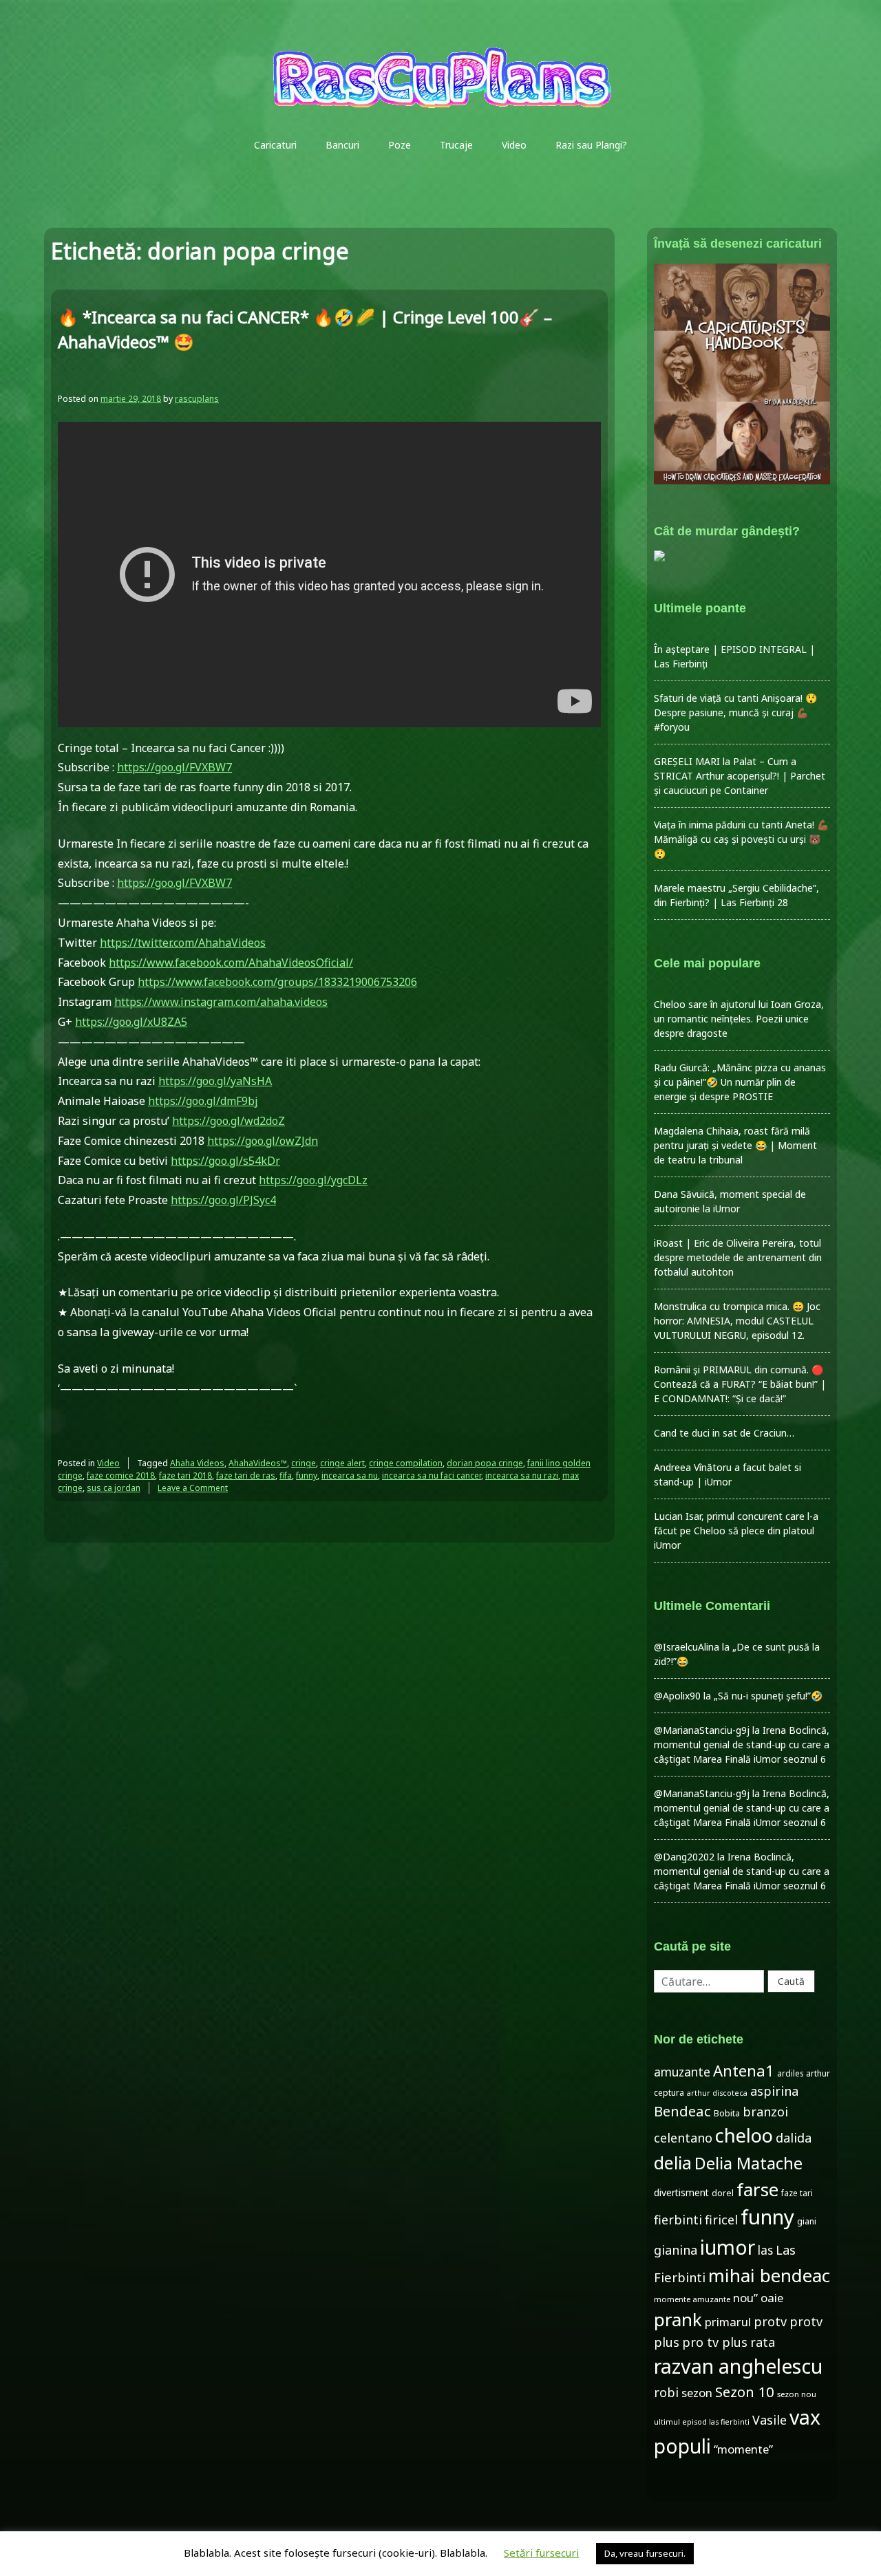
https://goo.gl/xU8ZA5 (131, 1022)
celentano (683, 2138)
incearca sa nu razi (522, 1475)
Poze (400, 145)
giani (807, 2221)
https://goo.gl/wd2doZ (229, 1121)
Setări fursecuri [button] (541, 2553)
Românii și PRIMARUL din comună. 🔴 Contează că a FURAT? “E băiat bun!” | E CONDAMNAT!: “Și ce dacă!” (740, 1384)
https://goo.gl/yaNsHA (215, 1081)
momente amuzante (692, 2299)
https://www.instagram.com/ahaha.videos (221, 1002)
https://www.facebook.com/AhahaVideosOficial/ (231, 963)
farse (757, 2189)
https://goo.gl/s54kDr (225, 1161)
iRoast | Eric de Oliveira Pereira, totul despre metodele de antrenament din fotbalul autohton (738, 1257)
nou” (745, 2298)
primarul (728, 2322)
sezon (697, 2393)
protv (770, 2321)
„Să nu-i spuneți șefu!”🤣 (768, 1696)
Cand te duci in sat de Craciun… (724, 1433)
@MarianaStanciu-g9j (702, 1730)
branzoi (765, 2112)
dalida (794, 2138)
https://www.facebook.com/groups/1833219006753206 (277, 982)
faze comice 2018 (121, 1475)
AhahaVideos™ (258, 1463)
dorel (723, 2193)
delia (673, 2162)
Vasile (769, 2420)
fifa (286, 1475)
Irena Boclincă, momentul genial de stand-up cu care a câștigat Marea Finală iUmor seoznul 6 (742, 1745)
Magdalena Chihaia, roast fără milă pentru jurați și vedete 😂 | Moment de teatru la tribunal (735, 1145)
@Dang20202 (684, 1857)
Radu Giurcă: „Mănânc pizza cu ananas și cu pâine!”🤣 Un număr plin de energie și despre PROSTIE (740, 1082)
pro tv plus (715, 2342)
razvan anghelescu (738, 2366)
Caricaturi (275, 145)
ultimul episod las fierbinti (702, 2422)
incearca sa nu (350, 1475)
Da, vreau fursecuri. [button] (645, 2553)
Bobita (727, 2113)
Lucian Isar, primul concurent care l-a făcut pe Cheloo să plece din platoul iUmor (736, 1531)
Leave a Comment (193, 1488)
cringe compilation (406, 1463)
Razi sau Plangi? (591, 145)
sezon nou (797, 2394)
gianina (676, 2250)
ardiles (790, 2073)
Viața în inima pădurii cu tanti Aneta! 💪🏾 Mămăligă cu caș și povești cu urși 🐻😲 (741, 839)
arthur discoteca (717, 2093)
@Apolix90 (677, 1696)
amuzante (682, 2072)
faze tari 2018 (185, 1475)
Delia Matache (749, 2163)
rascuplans (197, 399)
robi (666, 2392)
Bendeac (682, 2111)
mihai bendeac (769, 2275)
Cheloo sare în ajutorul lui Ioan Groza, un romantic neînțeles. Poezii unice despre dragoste (739, 1019)
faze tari (797, 2193)
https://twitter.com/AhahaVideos (183, 943)
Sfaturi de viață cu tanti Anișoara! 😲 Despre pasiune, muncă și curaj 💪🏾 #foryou (735, 712)
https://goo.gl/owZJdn (263, 1141)
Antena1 (744, 2070)
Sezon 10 (745, 2392)
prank (678, 2319)
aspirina (774, 2091)
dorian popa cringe (485, 1463)
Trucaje (456, 145)
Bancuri (342, 145)
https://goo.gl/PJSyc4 (223, 1200)
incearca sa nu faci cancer (432, 1475)
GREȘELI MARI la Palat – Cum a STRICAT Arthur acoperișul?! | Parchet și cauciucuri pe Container (740, 776)
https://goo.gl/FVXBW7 (174, 767)
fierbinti (678, 2220)
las (765, 2250)
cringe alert (342, 1463)
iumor (728, 2247)
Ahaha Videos (197, 1463)
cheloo (744, 2135)
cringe (304, 1463)
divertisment (681, 2192)
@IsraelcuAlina (687, 1647)
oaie (772, 2298)
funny (307, 1475)
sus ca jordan (114, 1488)
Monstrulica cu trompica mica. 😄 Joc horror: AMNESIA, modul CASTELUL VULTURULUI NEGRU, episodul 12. (737, 1321)
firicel (721, 2220)
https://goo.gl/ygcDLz (313, 1180)
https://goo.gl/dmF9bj (203, 1101)
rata (763, 2342)
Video (514, 145)
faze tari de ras (246, 1475)
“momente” (743, 2449)
